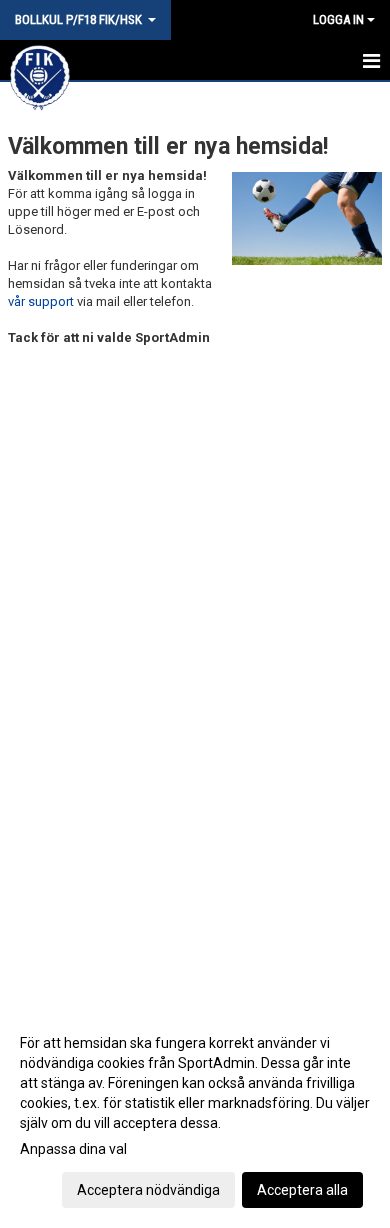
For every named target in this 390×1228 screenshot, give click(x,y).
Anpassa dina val (73, 1149)
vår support (41, 301)
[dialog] (195, 1115)
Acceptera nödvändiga (148, 1190)
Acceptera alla (302, 1190)
